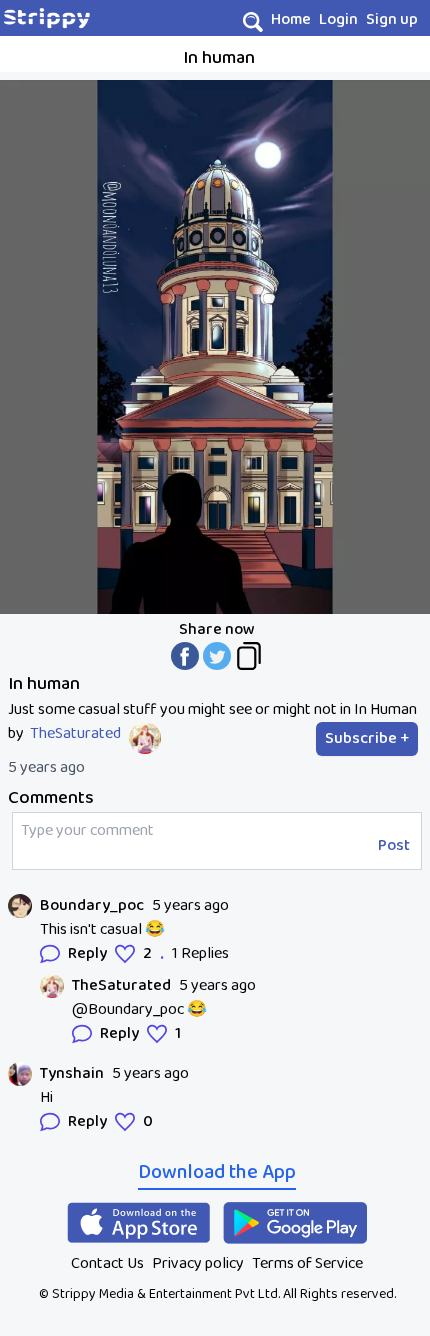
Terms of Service (307, 1263)
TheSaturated (75, 734)
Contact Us (107, 1263)
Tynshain (72, 1074)
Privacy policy (198, 1263)
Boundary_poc (92, 906)
